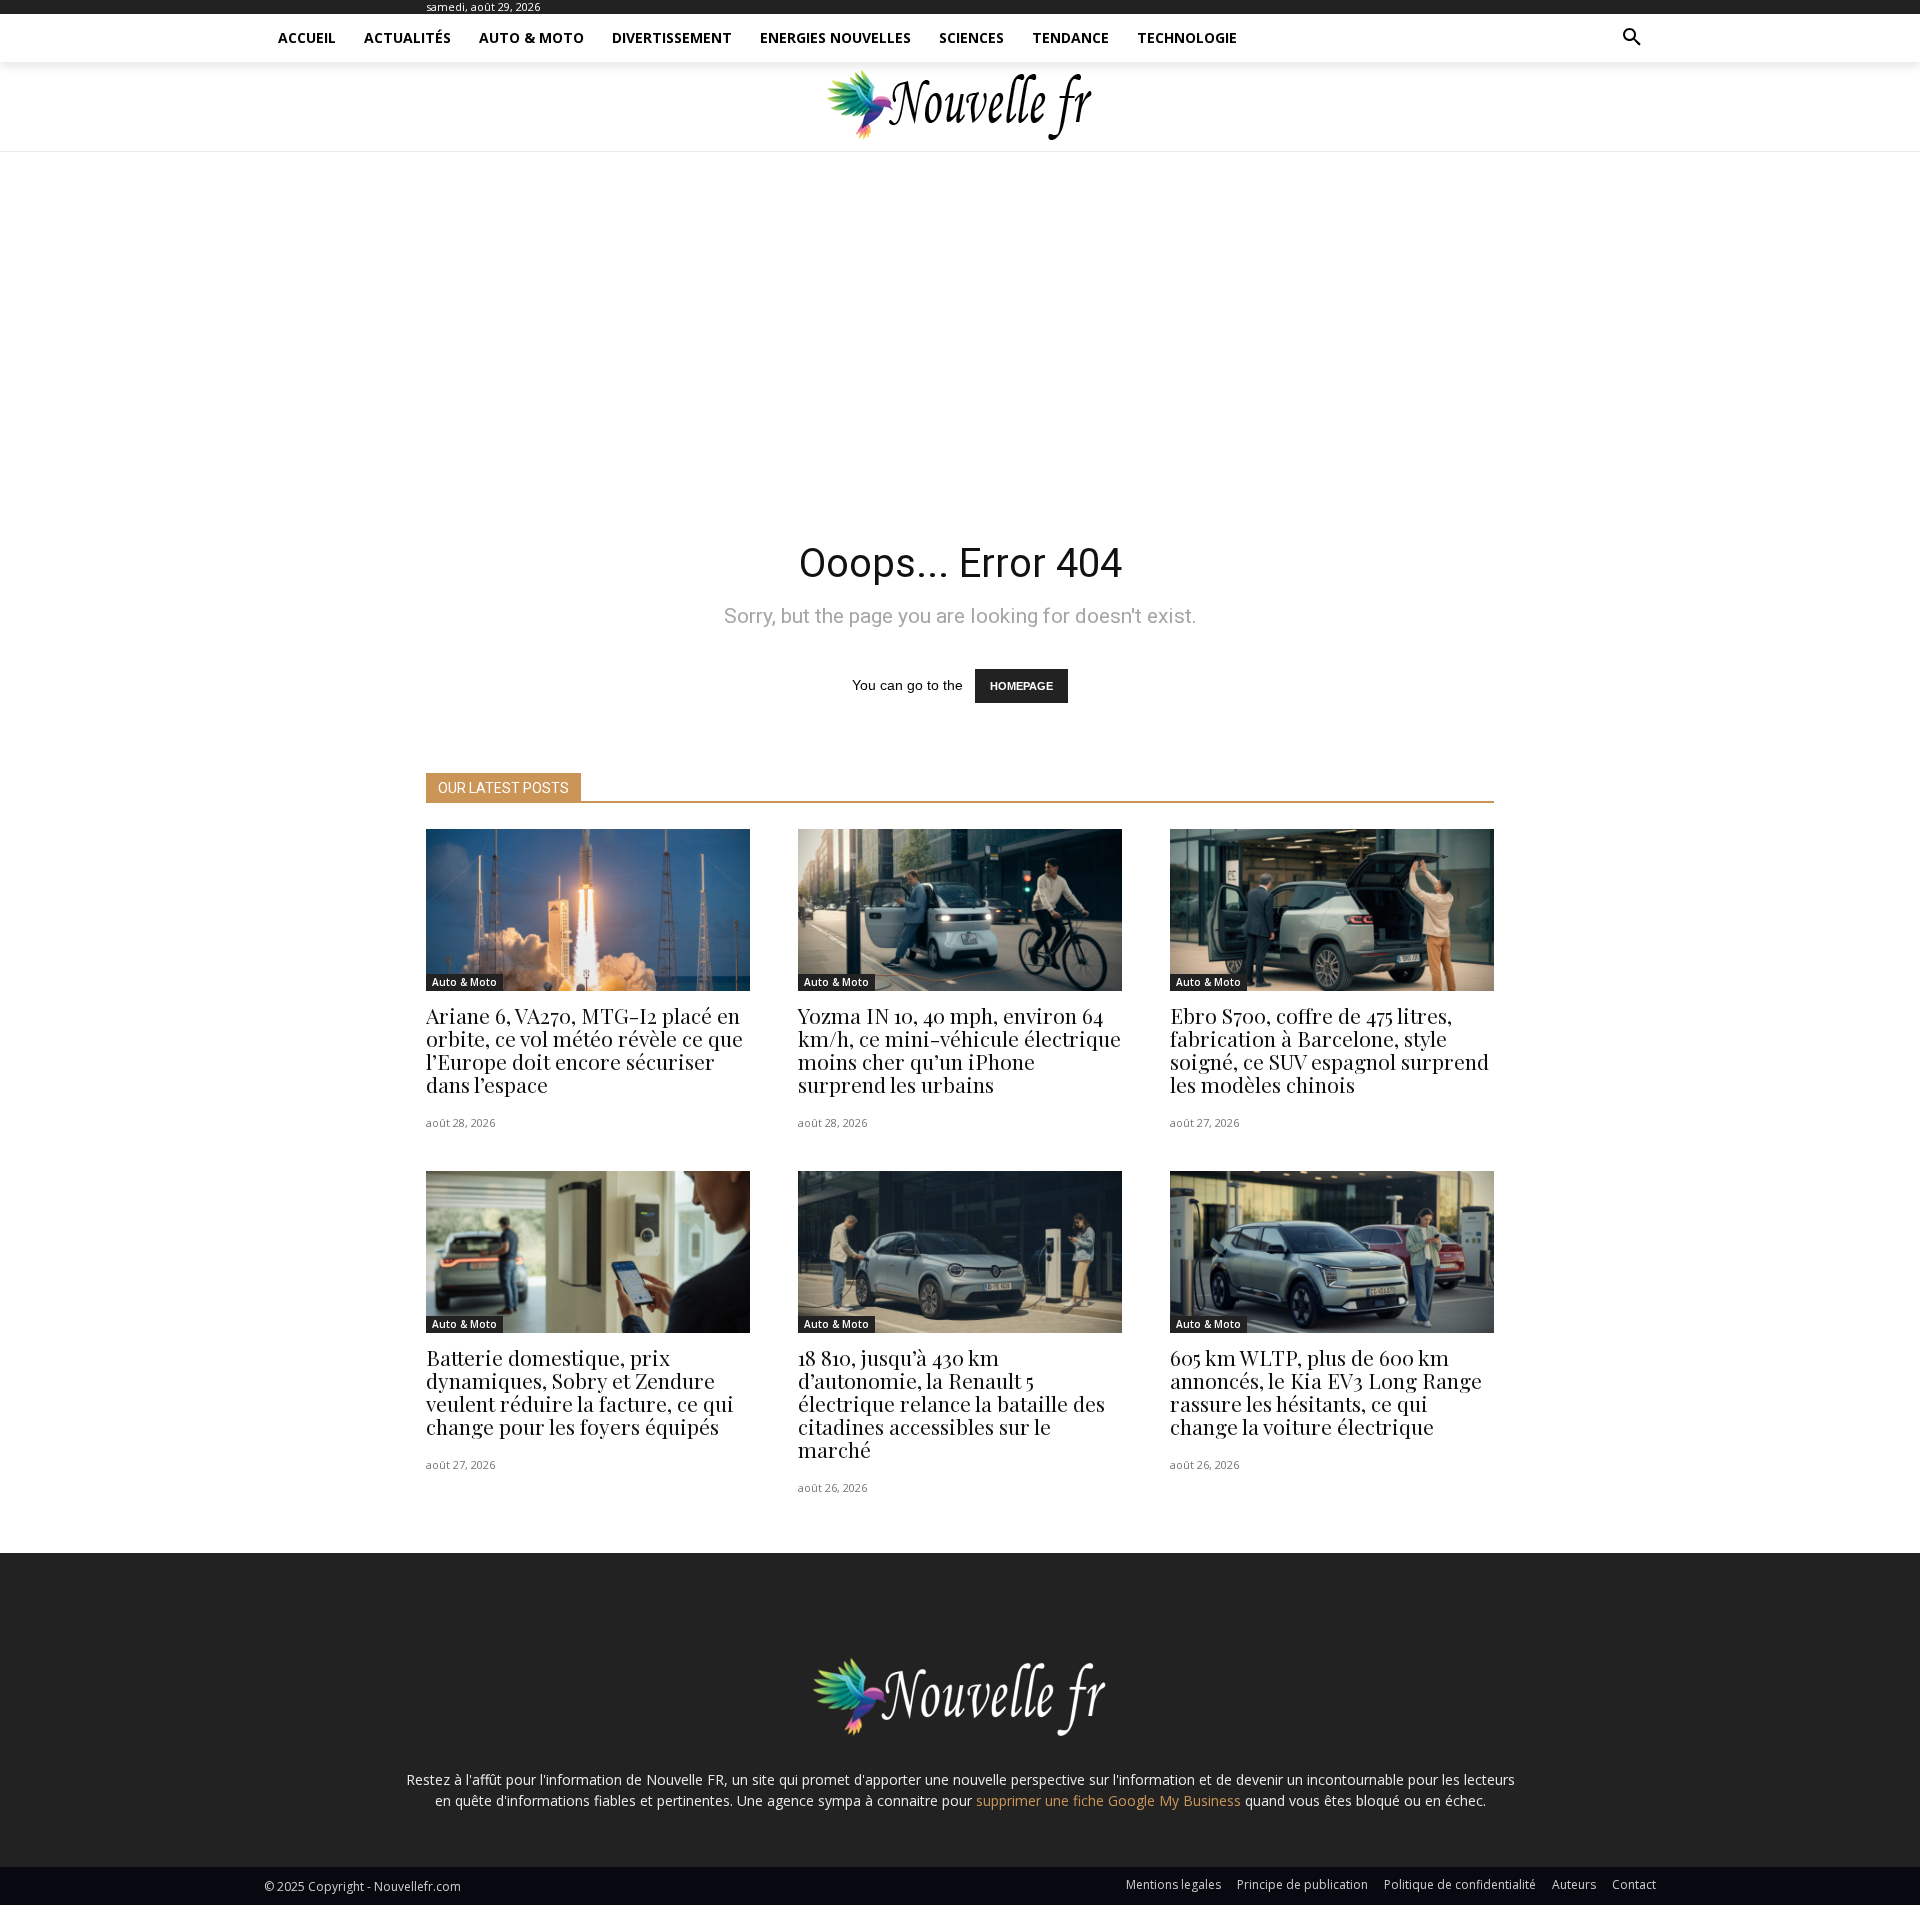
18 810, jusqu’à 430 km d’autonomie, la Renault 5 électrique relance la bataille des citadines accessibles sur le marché (951, 1403)
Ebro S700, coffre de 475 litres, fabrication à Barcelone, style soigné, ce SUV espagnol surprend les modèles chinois (1329, 1049)
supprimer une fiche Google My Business (1108, 1800)
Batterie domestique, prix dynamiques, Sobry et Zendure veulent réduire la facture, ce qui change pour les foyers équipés (580, 1391)
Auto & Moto (464, 982)
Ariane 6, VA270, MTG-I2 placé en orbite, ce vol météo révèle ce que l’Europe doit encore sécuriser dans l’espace (584, 1049)
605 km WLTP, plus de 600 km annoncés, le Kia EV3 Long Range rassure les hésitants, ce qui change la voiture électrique (1326, 1391)
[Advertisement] (960, 340)
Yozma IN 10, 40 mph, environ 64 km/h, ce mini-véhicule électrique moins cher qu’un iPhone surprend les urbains (959, 1049)
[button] (1632, 38)
